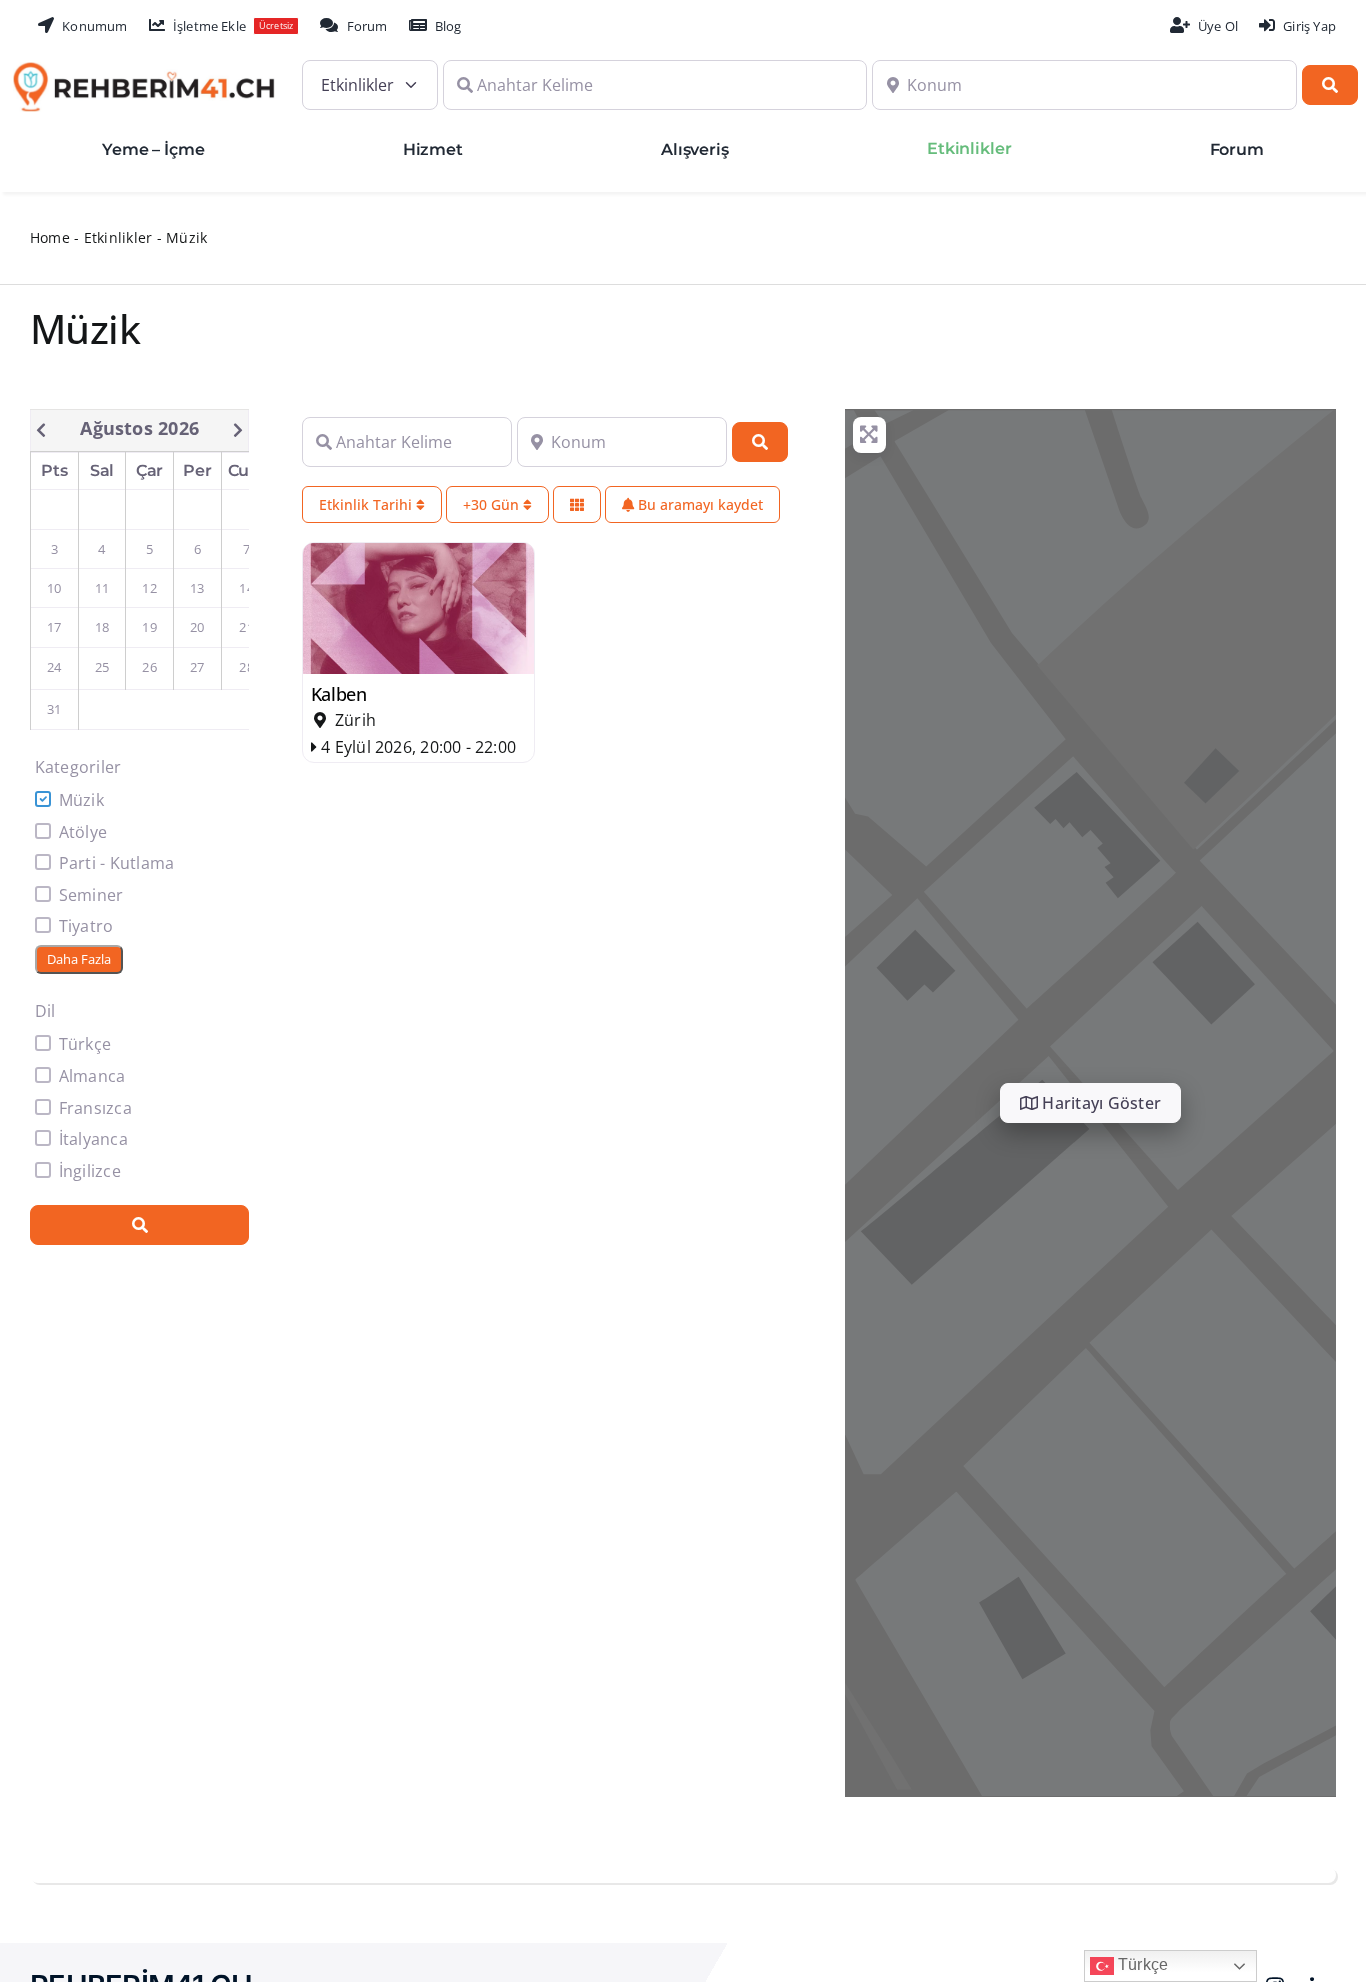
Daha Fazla (79, 959)
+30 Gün (493, 504)
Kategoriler (78, 767)
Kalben (339, 694)
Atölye (83, 832)
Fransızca (95, 1108)
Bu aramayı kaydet (698, 504)
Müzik (81, 800)
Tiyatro (86, 926)
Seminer (91, 895)
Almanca (92, 1076)
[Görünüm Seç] (577, 504)
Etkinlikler (118, 237)
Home (50, 237)
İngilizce (90, 1171)
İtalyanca (93, 1139)
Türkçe (85, 1044)
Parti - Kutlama (117, 863)
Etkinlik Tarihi (367, 504)
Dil (45, 1011)
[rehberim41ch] (144, 70)
